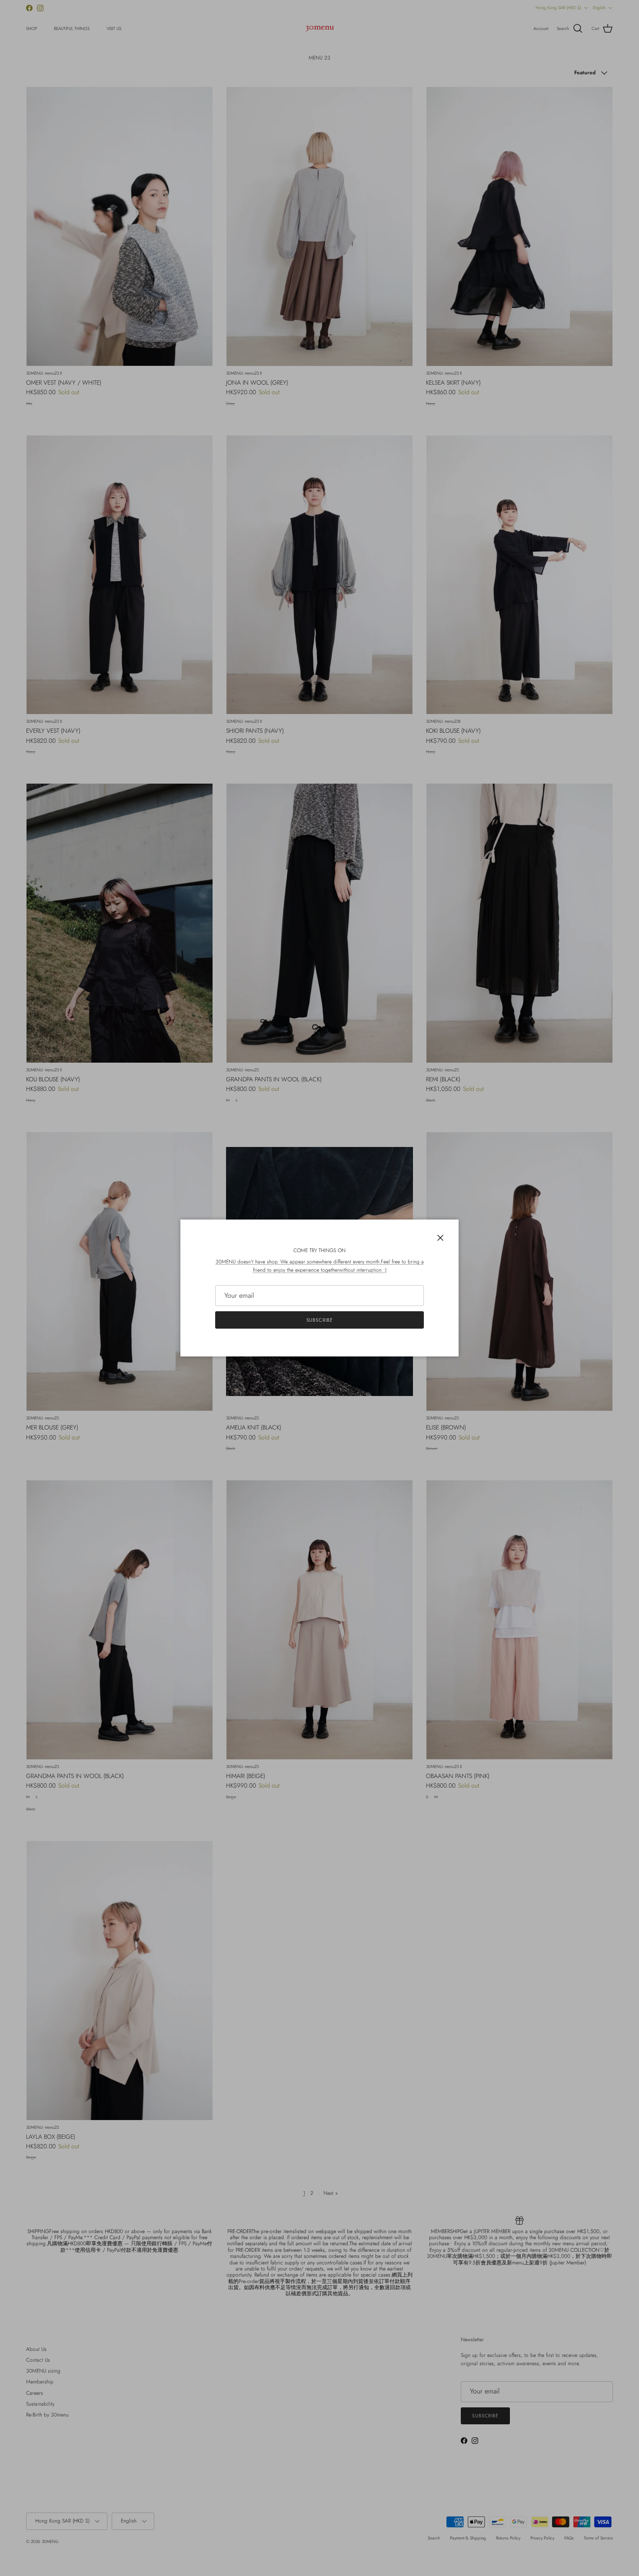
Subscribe (320, 1320)
